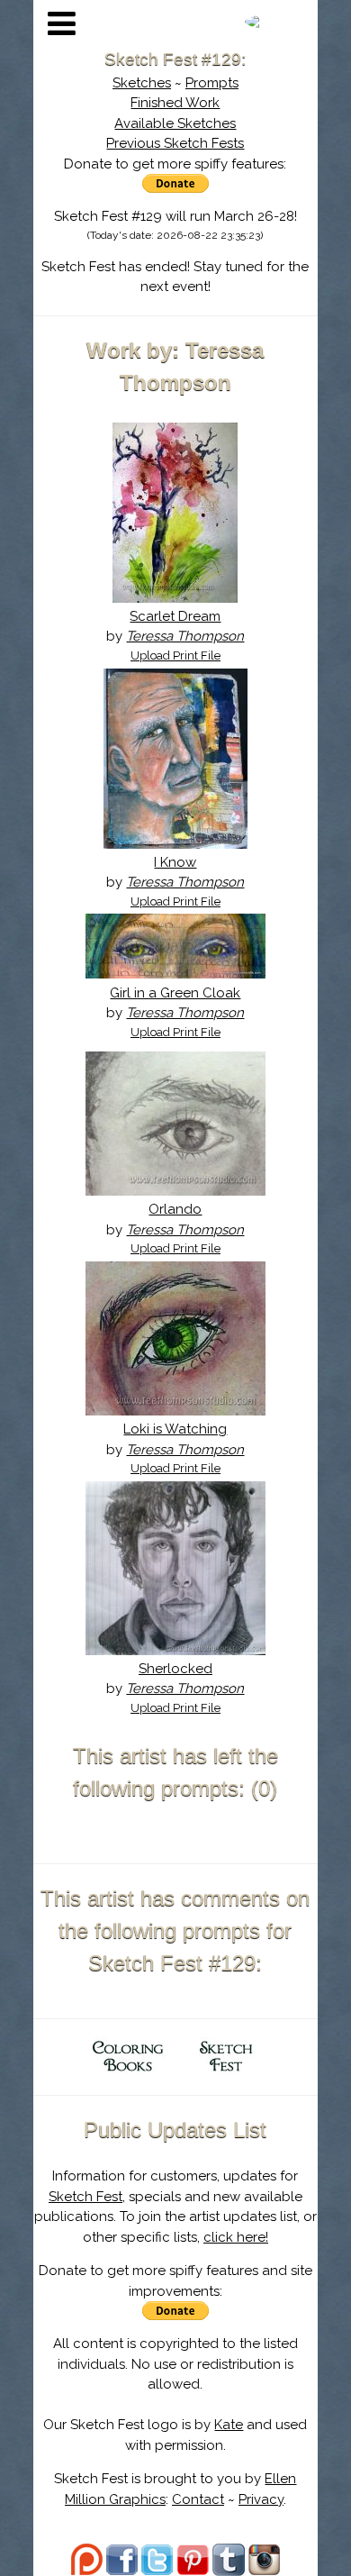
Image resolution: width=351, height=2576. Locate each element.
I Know (175, 862)
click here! (236, 2237)
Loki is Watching (175, 1429)
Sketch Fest (85, 2197)
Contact (198, 2499)
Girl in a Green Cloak (175, 993)
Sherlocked (175, 1669)
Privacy (261, 2499)
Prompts (212, 83)
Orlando (175, 1209)
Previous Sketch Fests (175, 143)
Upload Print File (175, 655)
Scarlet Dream (175, 616)
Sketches (142, 83)
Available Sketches (175, 123)
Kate (229, 2425)
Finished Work (175, 103)
